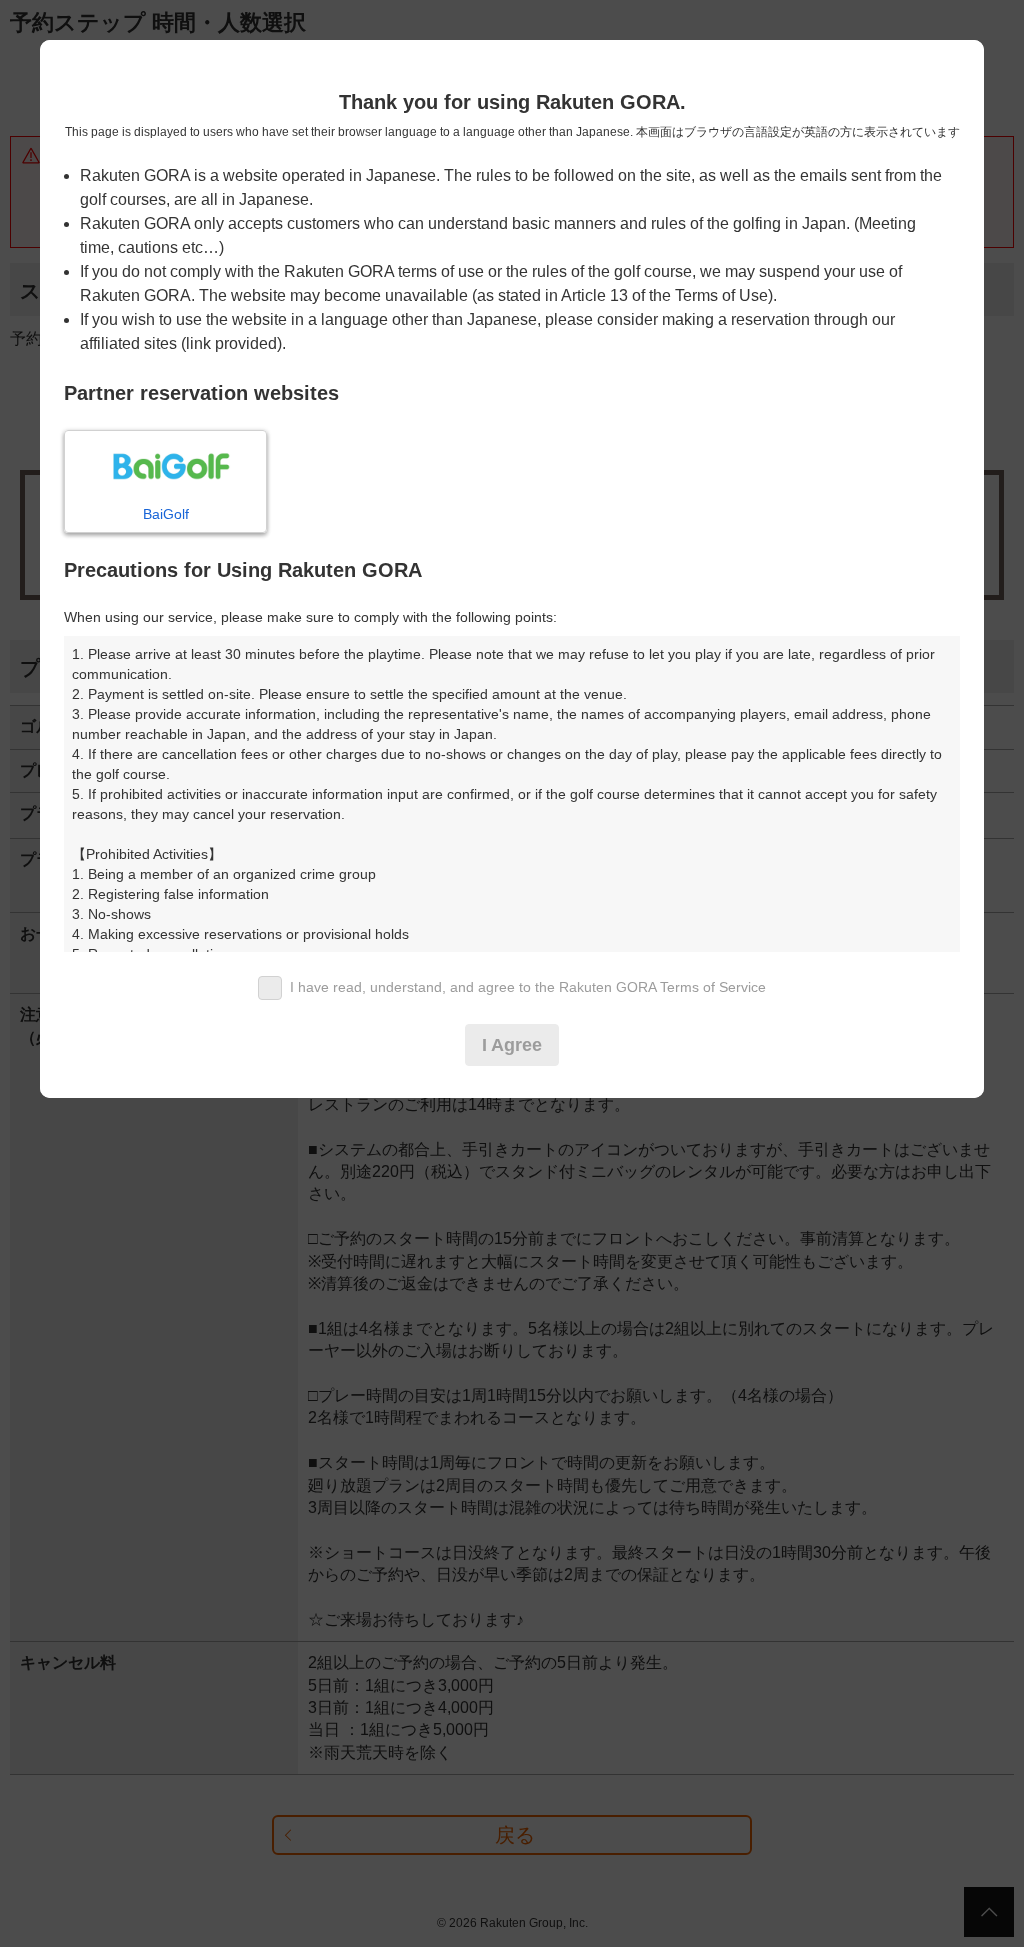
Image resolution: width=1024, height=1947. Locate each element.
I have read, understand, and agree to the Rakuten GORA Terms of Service (528, 987)
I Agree (512, 1045)
